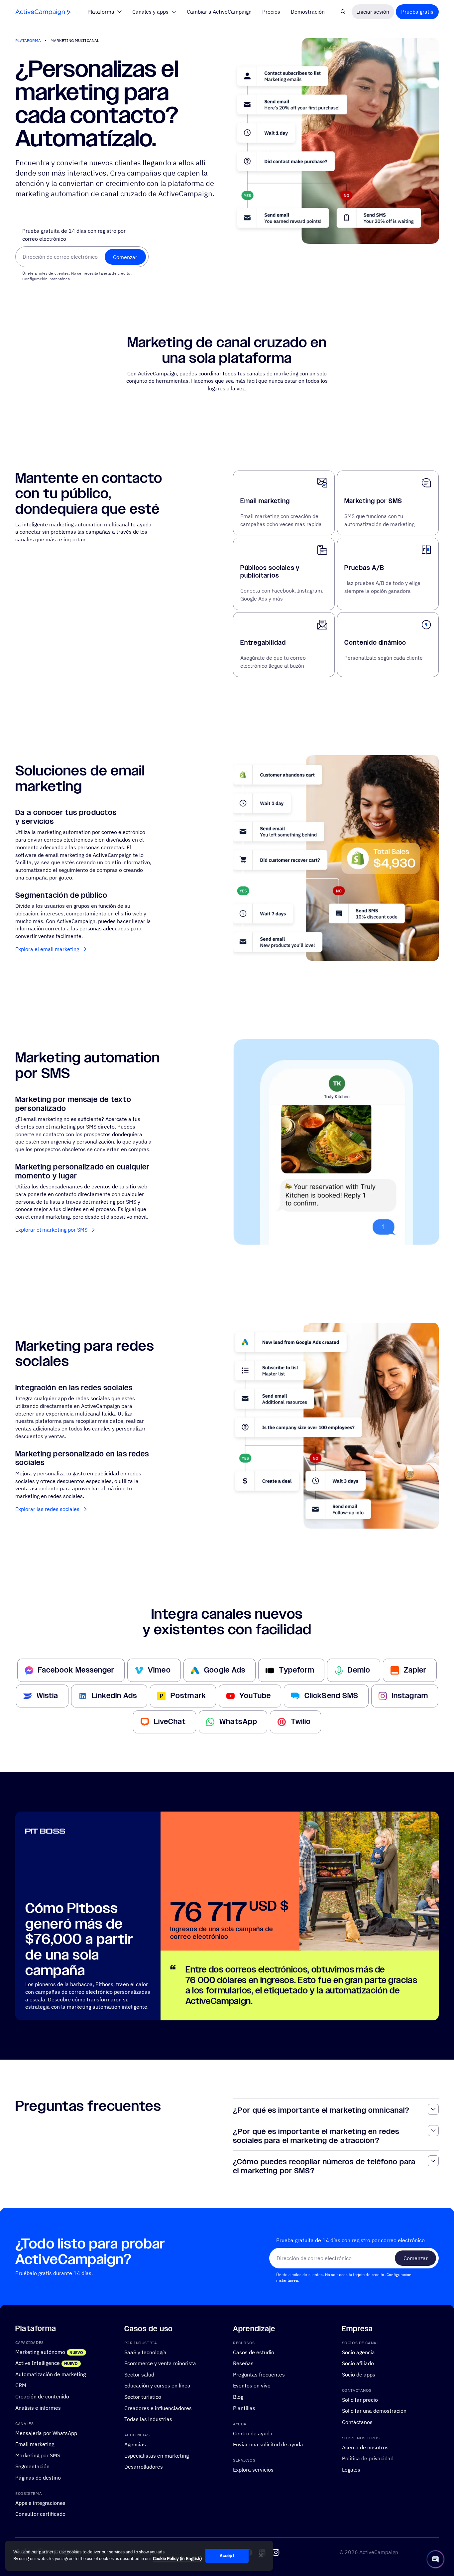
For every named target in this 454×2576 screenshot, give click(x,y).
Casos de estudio (254, 2352)
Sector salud (139, 2374)
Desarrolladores (144, 2466)
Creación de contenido (42, 2396)
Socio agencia (358, 2352)
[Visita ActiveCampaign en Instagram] (276, 2552)
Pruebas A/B (364, 568)
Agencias (135, 2444)
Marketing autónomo (40, 2352)
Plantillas (244, 2408)
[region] (139, 2556)
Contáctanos (357, 2422)
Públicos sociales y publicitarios (270, 572)
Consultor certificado (40, 2514)
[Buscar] (343, 12)
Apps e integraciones (40, 2503)
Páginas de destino (38, 2477)
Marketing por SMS (373, 501)
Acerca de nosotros (365, 2447)
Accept (227, 2556)
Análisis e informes (38, 2408)
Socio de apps (359, 2374)
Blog (238, 2397)
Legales (351, 2469)
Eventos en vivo (252, 2386)
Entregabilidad (263, 643)
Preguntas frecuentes (259, 2374)
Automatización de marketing (51, 2374)
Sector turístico (143, 2397)
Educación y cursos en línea (157, 2386)
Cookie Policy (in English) (177, 2559)
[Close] (261, 2555)
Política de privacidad (368, 2458)
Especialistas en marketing (157, 2455)
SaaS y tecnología (145, 2352)
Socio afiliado (358, 2363)
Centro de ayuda (253, 2433)
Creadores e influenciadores (158, 2408)
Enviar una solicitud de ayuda (268, 2444)
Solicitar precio (360, 2400)
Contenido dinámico (375, 643)
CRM (21, 2385)
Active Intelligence (38, 2363)
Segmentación (32, 2466)
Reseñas (243, 2363)
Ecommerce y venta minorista (160, 2363)
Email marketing (265, 501)
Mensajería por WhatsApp (46, 2433)
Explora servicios (253, 2469)
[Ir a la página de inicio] (43, 12)
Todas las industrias (148, 2419)
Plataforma (28, 40)
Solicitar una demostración (374, 2411)
